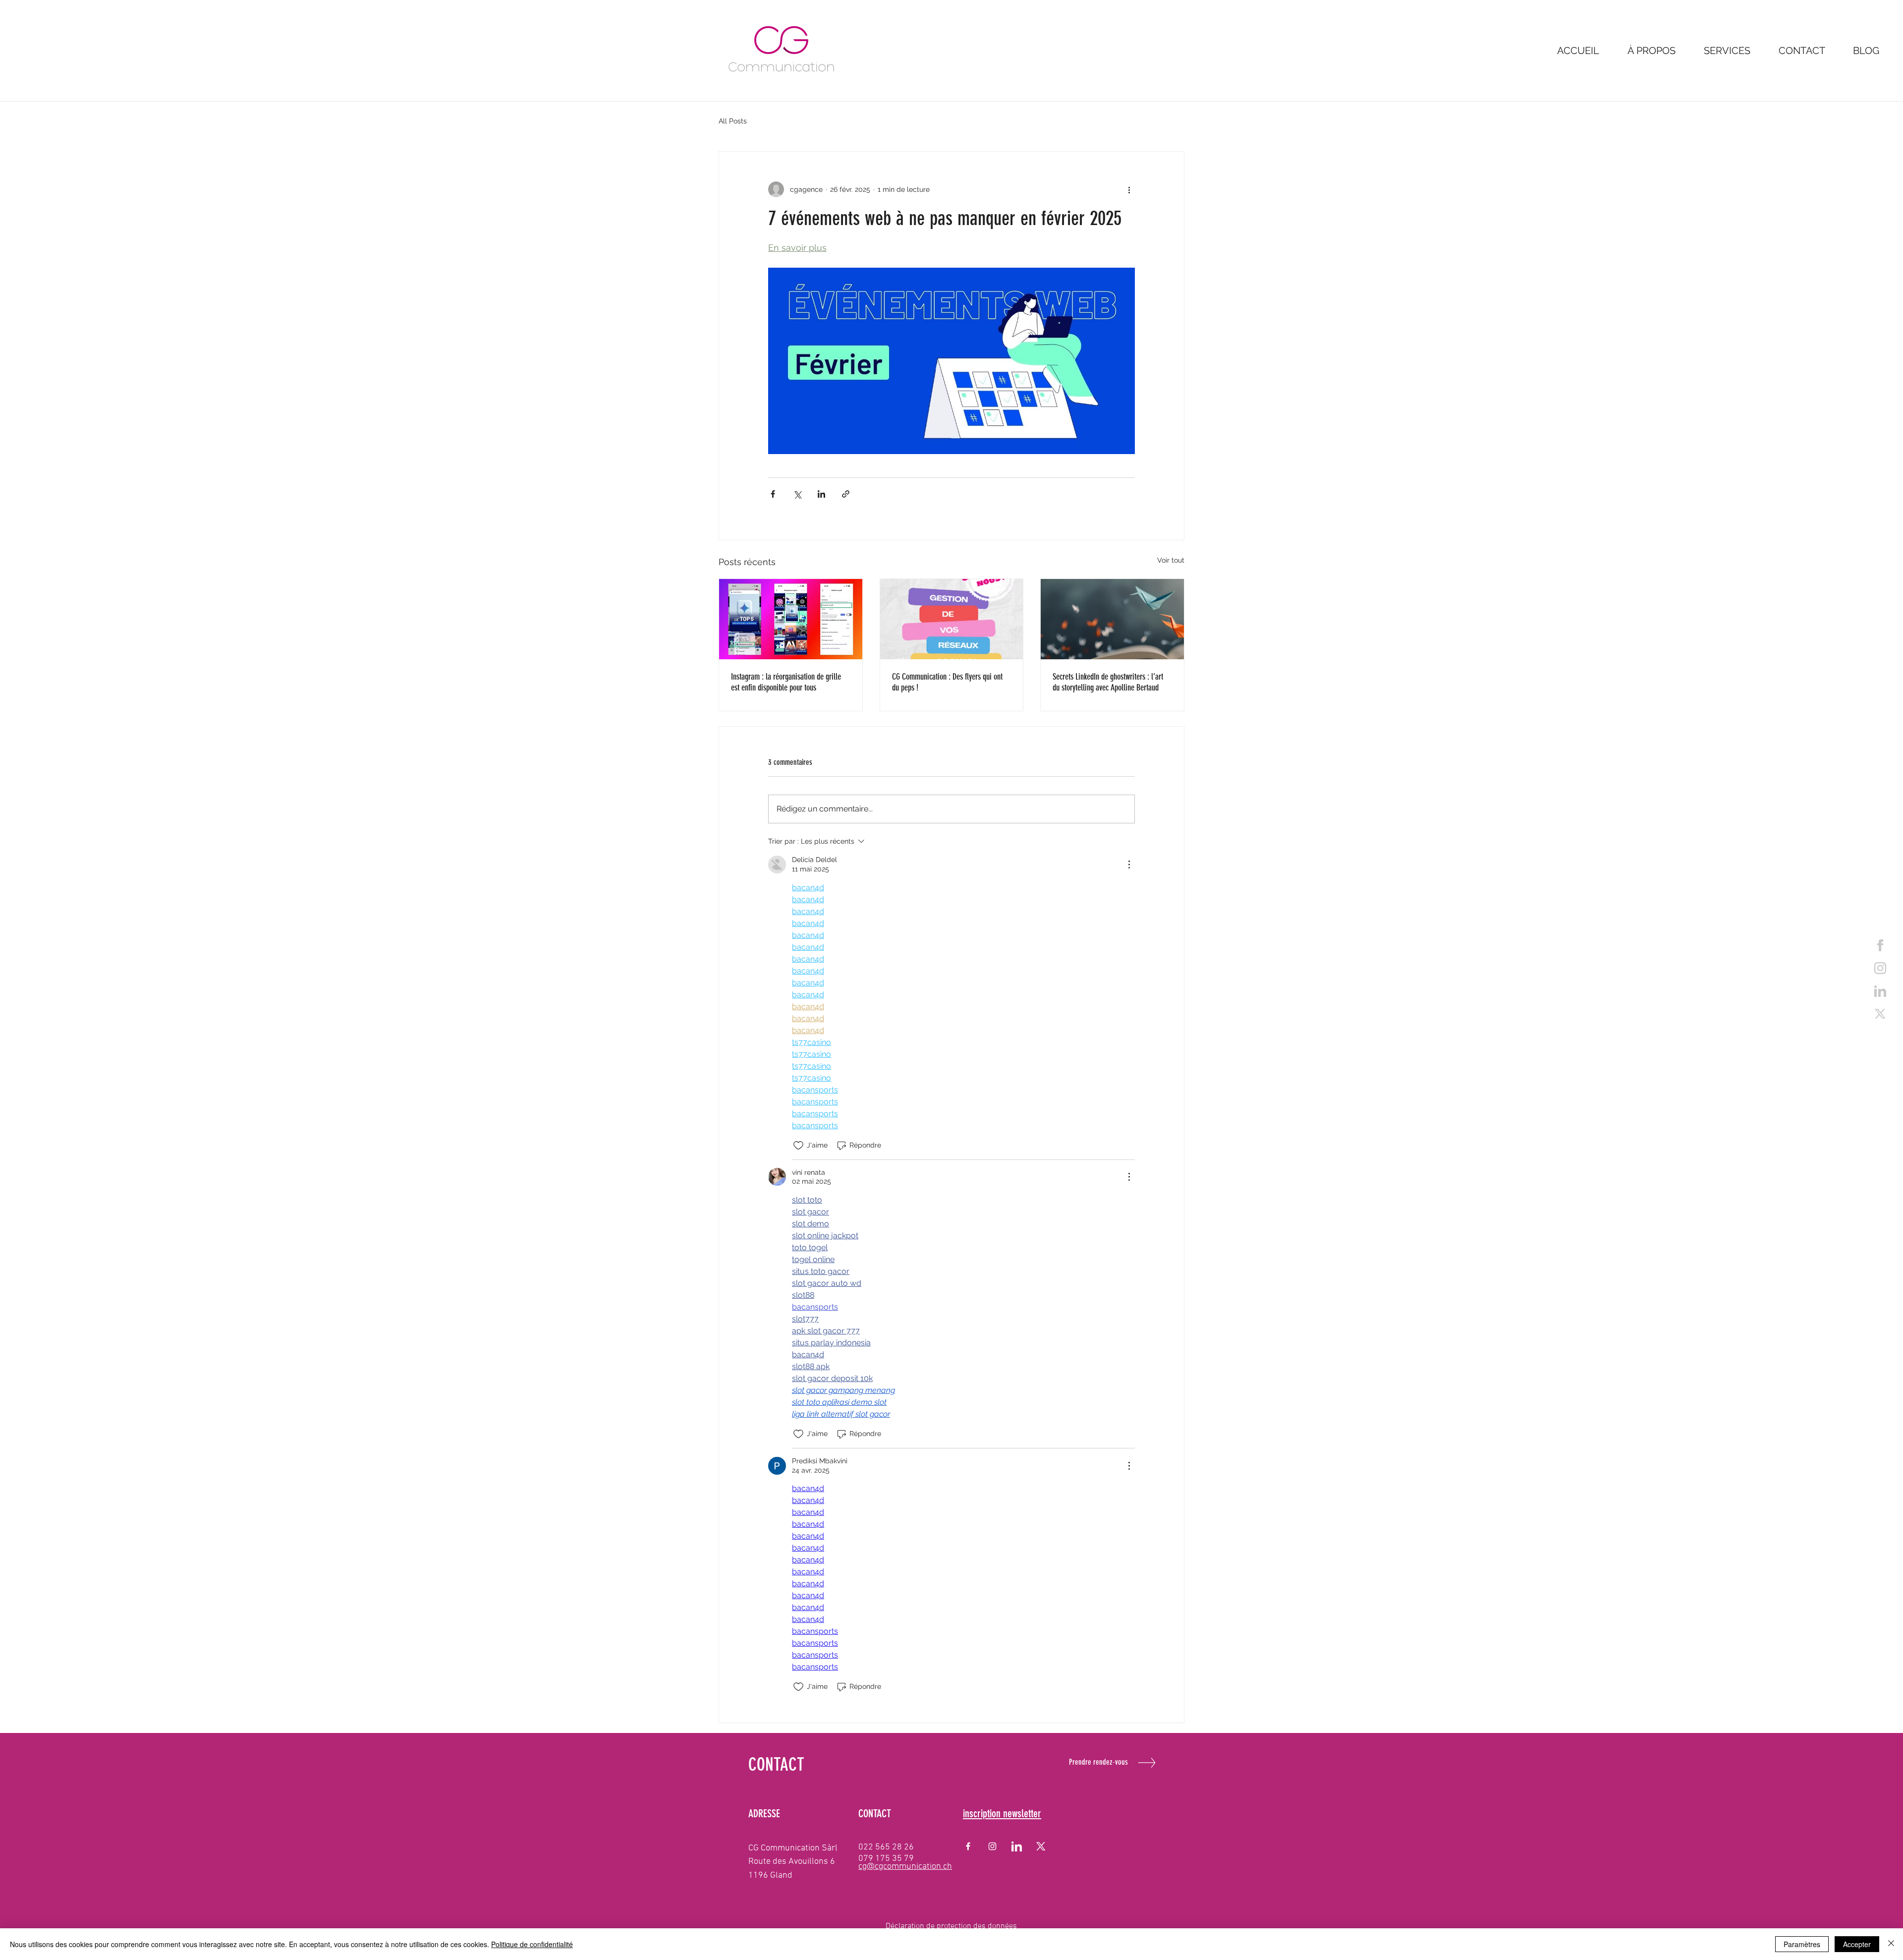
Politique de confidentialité (532, 1944)
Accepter (1857, 1944)
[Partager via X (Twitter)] (797, 494)
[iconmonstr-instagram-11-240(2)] (1880, 968)
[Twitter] (1880, 1014)
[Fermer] (1891, 1944)
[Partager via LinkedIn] (821, 494)
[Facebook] (968, 1846)
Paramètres (1802, 1944)
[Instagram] (992, 1846)
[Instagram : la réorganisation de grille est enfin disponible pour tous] (791, 619)
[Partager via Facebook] (773, 494)
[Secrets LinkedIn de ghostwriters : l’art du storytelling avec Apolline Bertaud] (1112, 619)
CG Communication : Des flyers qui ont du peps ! (947, 682)
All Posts (733, 121)
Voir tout (1171, 560)
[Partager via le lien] (846, 494)
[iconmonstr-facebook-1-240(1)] (1880, 945)
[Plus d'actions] (1129, 189)
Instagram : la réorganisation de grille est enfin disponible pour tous (786, 682)
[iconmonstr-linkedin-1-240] (1880, 991)
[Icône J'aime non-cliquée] (798, 1146)
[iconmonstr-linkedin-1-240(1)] (1017, 1846)
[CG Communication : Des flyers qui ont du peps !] (952, 619)
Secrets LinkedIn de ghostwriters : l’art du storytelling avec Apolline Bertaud (1108, 682)
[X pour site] (1041, 1846)
